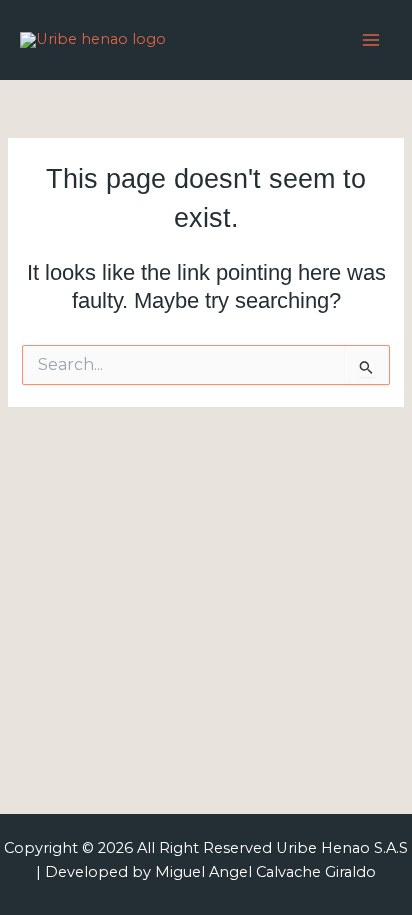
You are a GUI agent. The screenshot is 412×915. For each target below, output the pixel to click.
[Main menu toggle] (371, 40)
